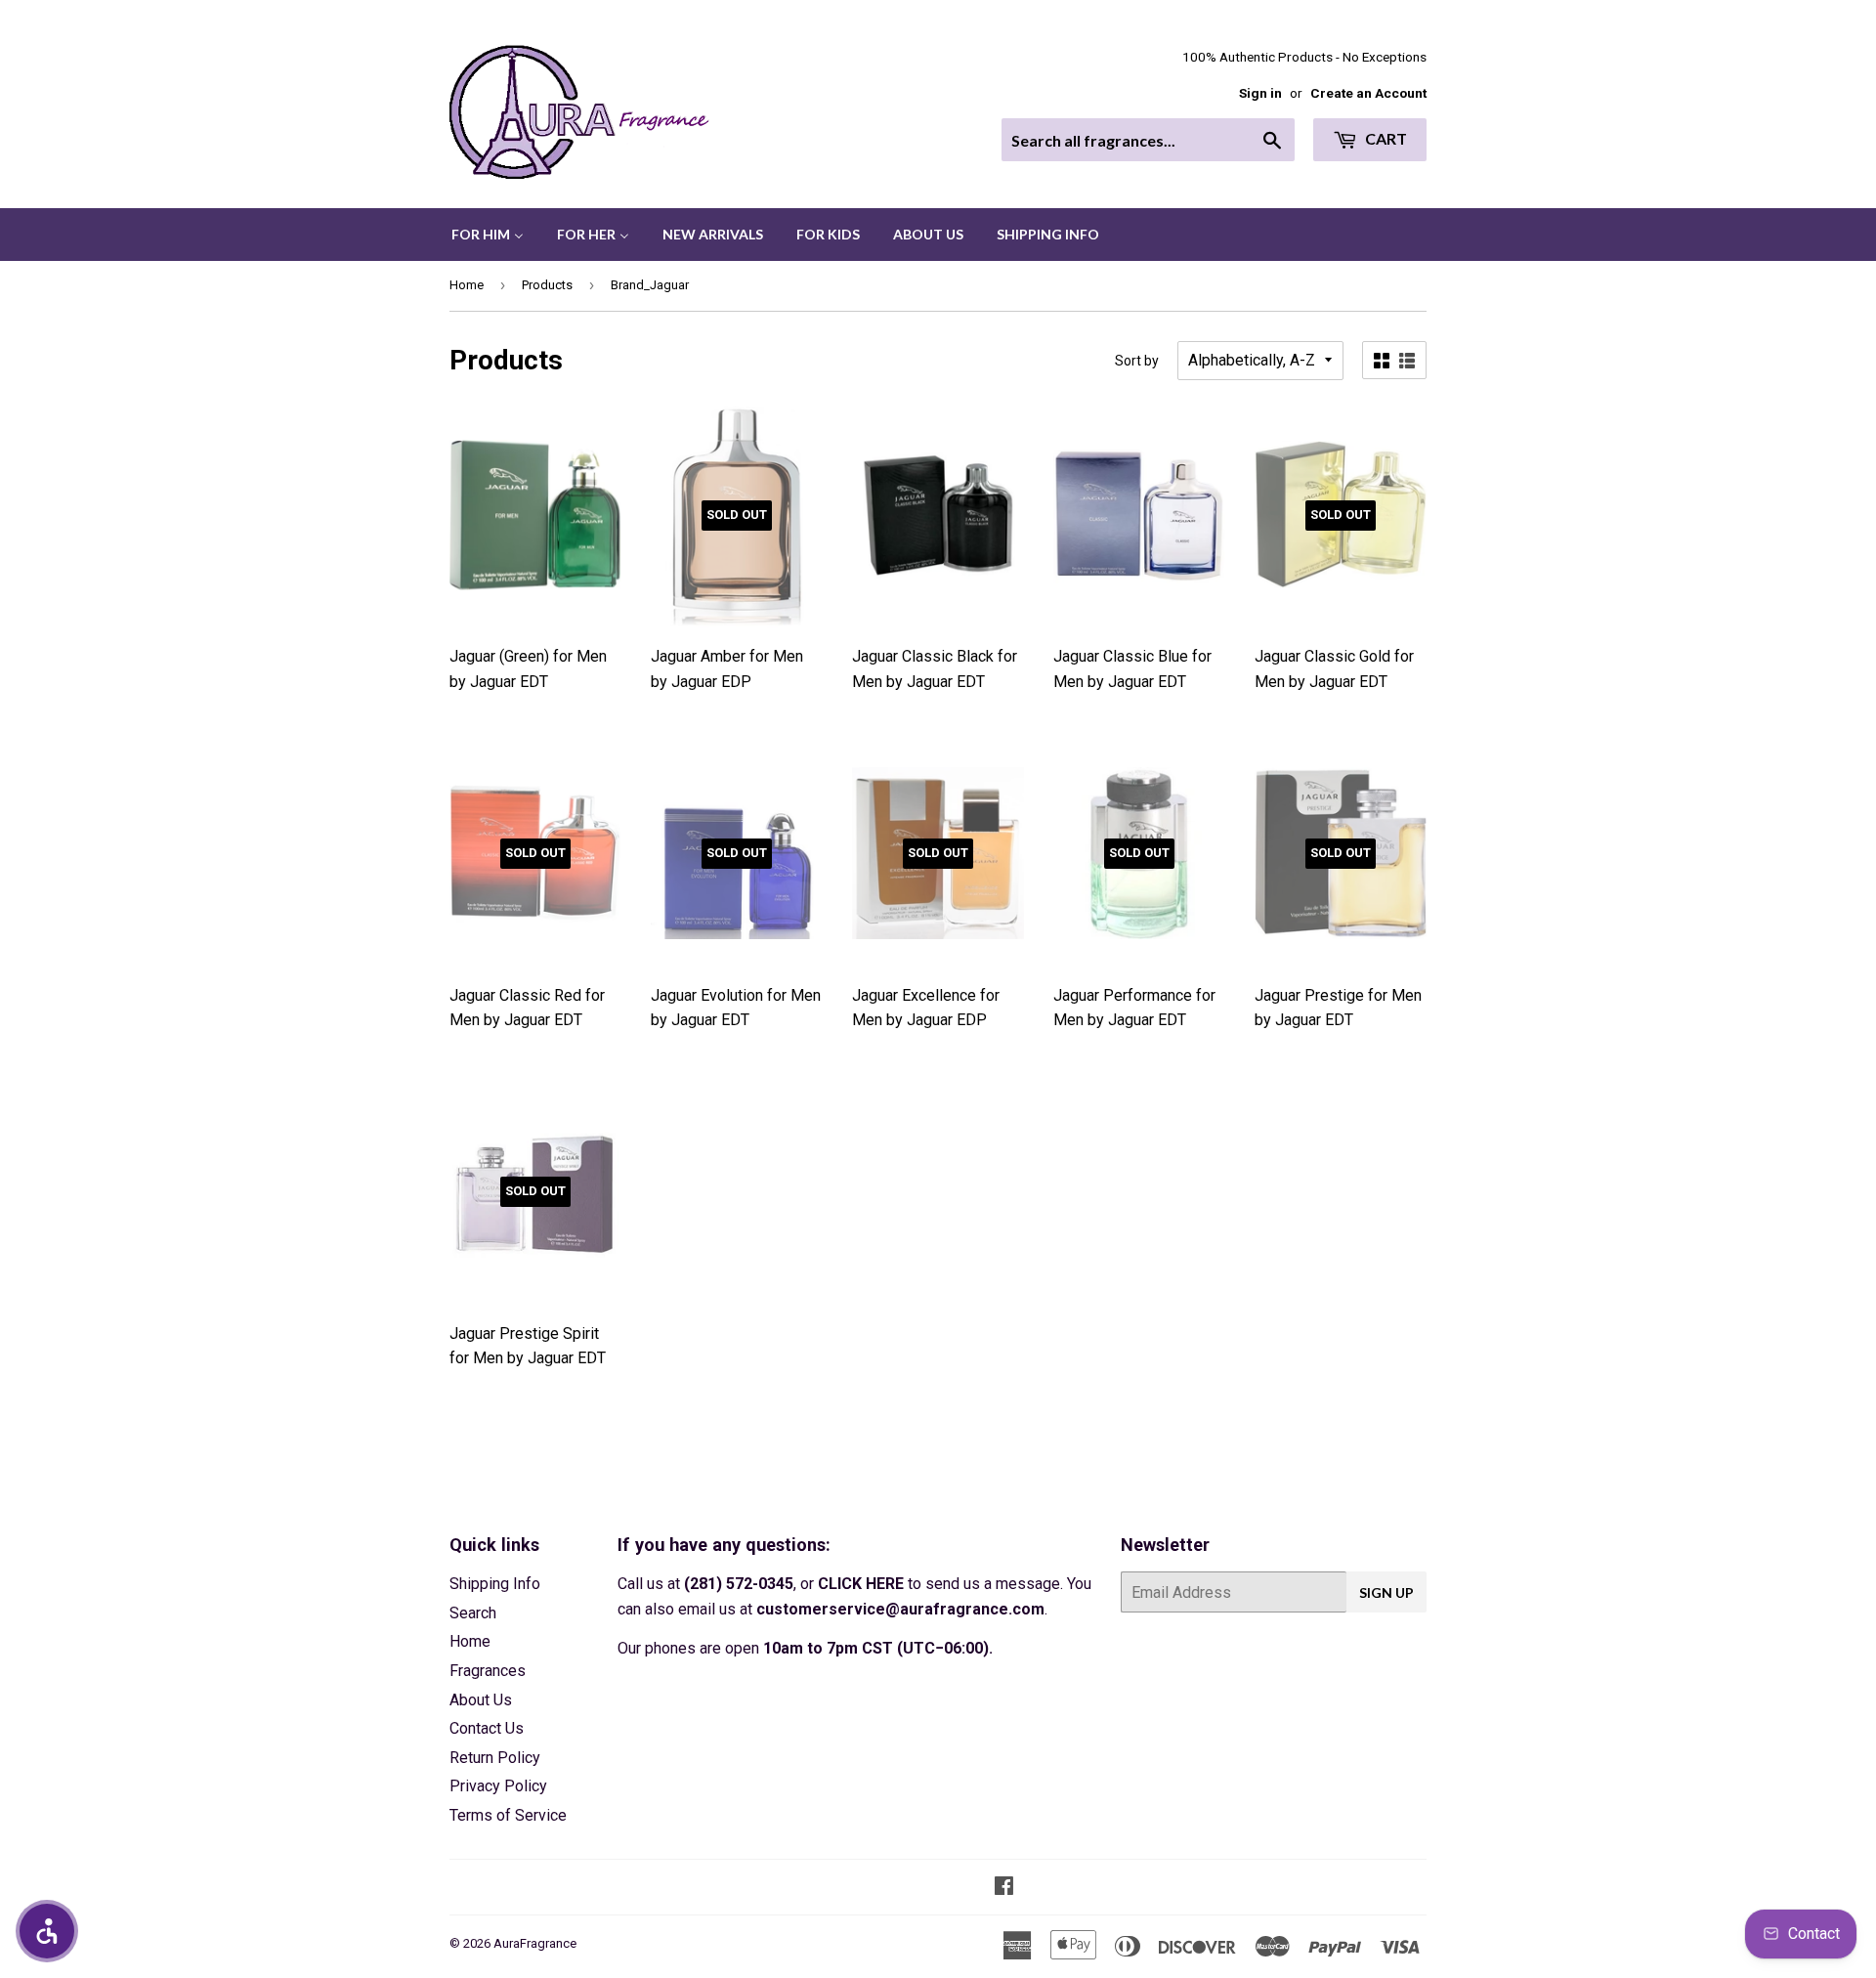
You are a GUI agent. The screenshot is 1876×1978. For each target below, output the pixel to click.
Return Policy (495, 1758)
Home (467, 285)
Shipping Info (495, 1584)
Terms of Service (508, 1815)
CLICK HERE (861, 1584)
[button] (47, 1931)
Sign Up (1386, 1592)
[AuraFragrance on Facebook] (1004, 1888)
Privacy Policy (498, 1786)
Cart (1385, 138)
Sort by (1137, 361)
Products (547, 285)
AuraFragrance (535, 1943)
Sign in (1260, 93)
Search (473, 1613)
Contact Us (487, 1728)
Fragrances (488, 1671)
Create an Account (1368, 93)
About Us (481, 1700)
